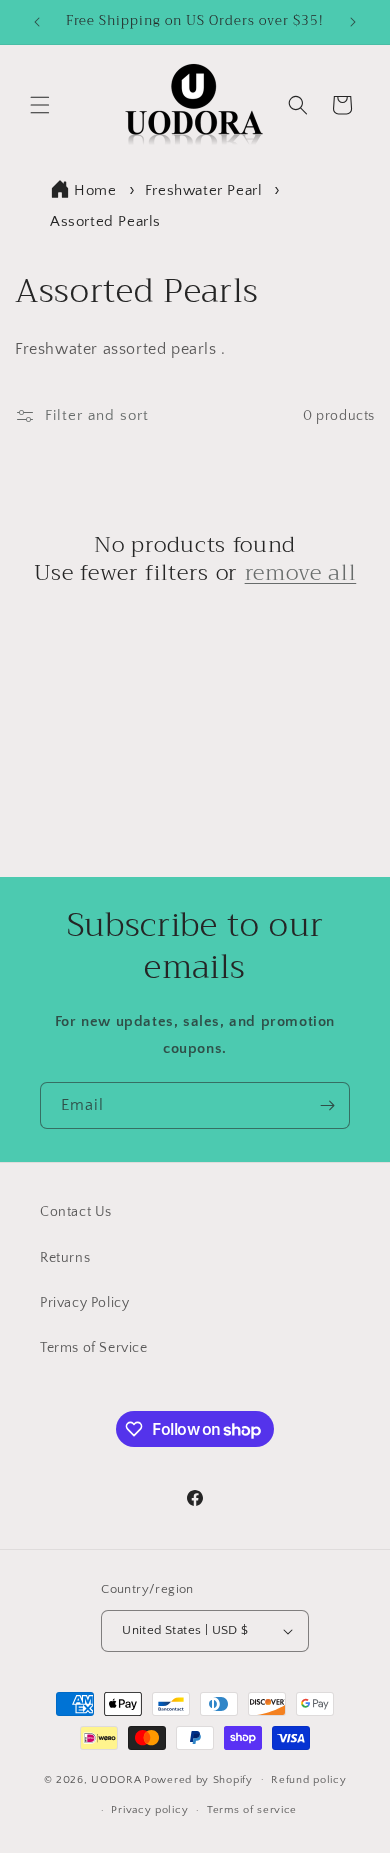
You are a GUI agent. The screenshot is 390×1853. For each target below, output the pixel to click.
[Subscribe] (327, 1105)
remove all (301, 573)
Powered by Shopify (198, 1779)
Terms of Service (94, 1348)
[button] (40, 105)
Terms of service (252, 1810)
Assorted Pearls (105, 221)
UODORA (116, 1779)
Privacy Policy (84, 1303)
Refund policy (308, 1780)
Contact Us (76, 1212)
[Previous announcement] (37, 22)
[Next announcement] (353, 22)
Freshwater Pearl (206, 190)
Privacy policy (149, 1810)
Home (95, 190)
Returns (65, 1258)
